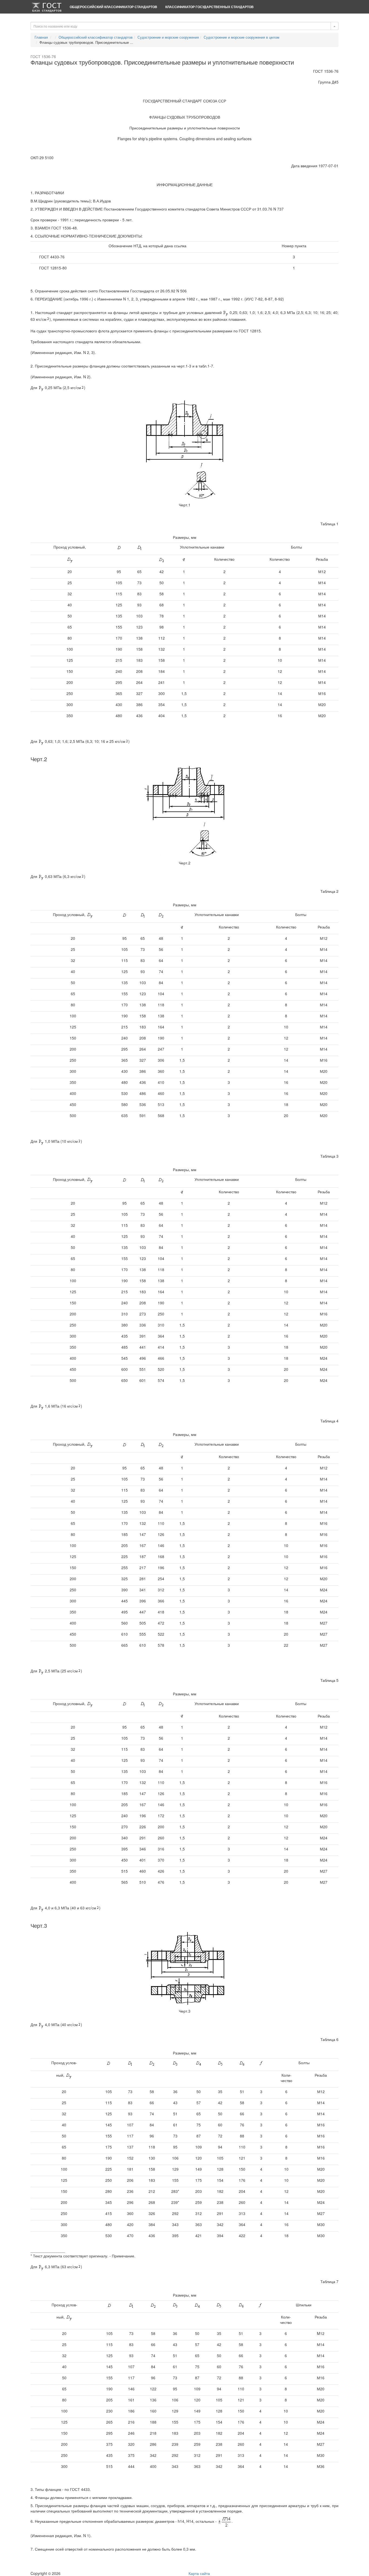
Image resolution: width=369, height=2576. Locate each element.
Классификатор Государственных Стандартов (209, 7)
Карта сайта (199, 2573)
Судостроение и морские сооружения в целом (241, 37)
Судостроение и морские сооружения (168, 37)
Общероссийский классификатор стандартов (113, 7)
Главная (41, 37)
